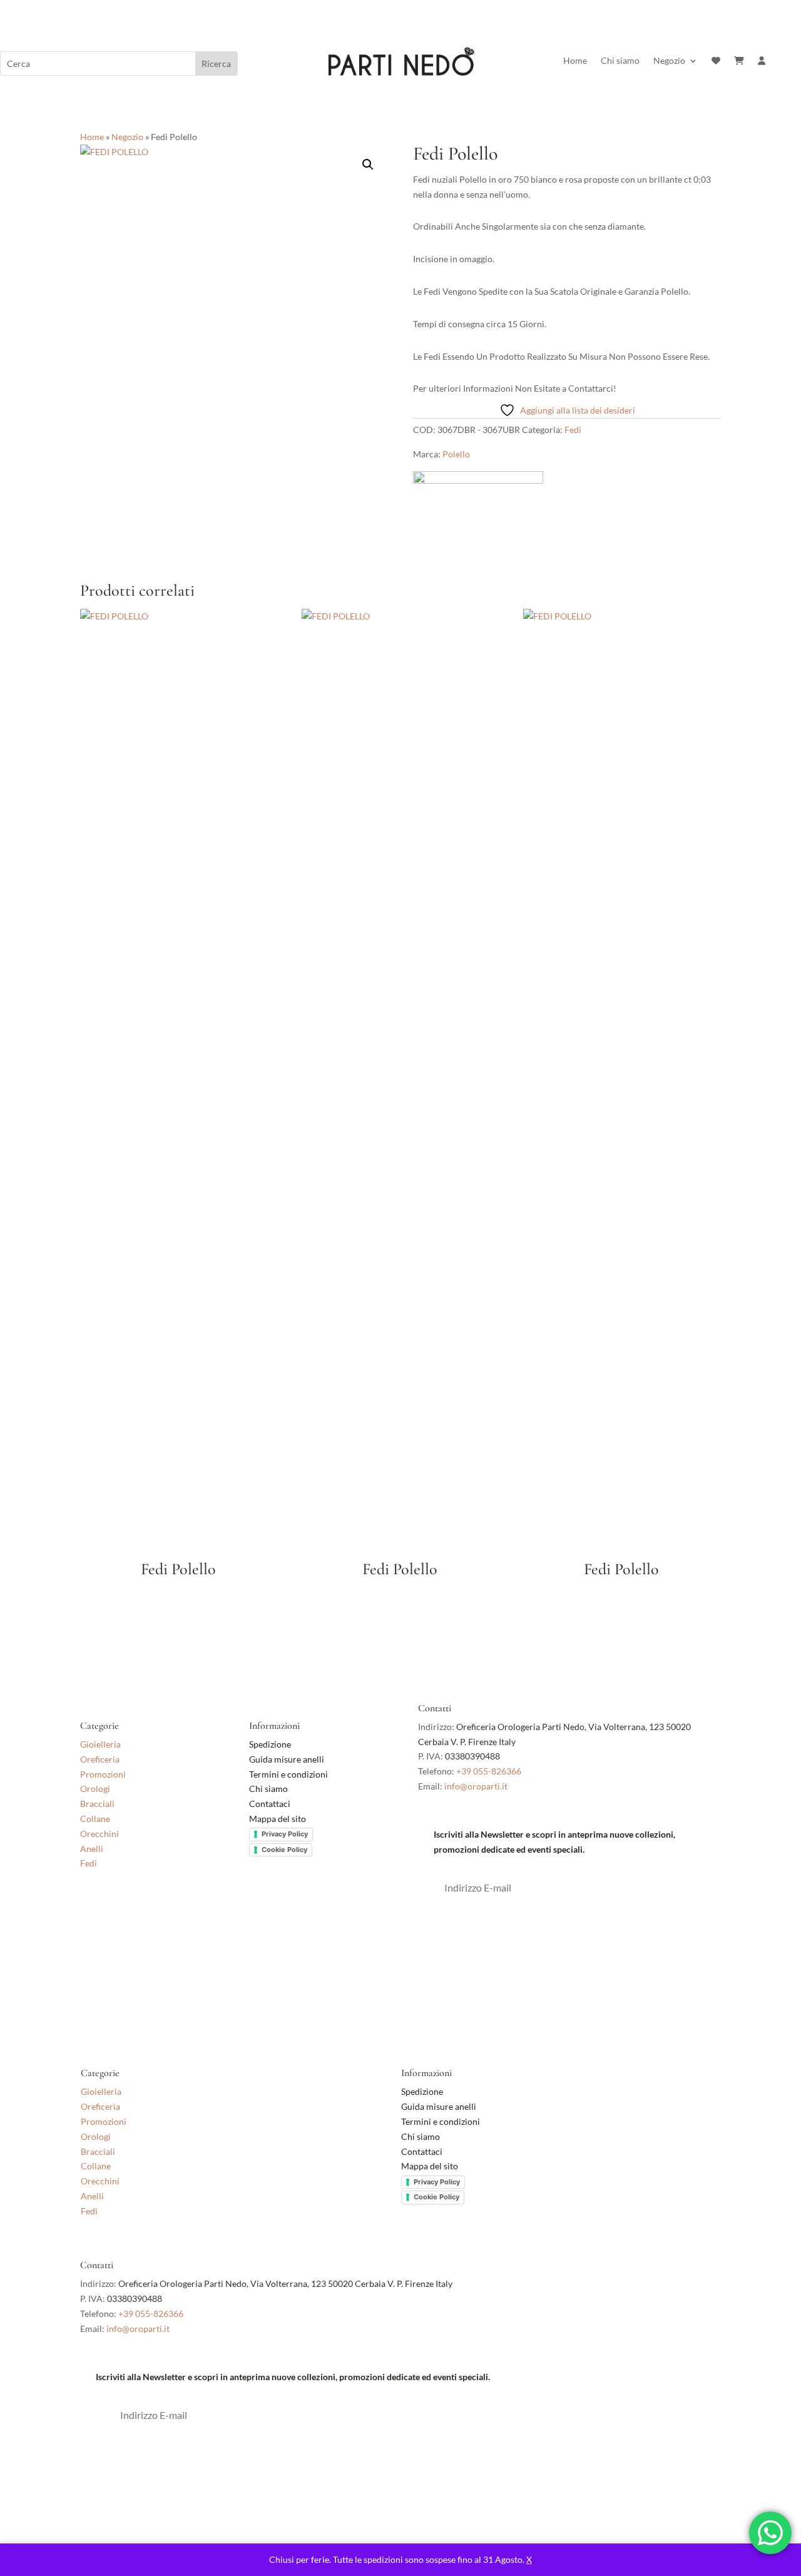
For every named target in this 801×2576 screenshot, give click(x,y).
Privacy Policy (285, 1834)
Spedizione (270, 1744)
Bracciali (97, 1804)
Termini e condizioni (289, 1774)
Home (575, 61)
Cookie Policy (284, 1850)
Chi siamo (620, 61)
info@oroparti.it (476, 1786)
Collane (95, 1819)
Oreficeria (100, 1759)
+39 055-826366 (489, 1771)
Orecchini (99, 1834)
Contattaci (270, 1804)
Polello (456, 454)
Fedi (573, 430)
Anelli (92, 1849)
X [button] (529, 2559)
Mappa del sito (278, 1819)
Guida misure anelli (287, 1759)
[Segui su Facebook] (90, 1916)
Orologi (95, 1789)
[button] (368, 165)
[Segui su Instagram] (115, 1916)
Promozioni (103, 1774)
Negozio (669, 61)
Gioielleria (100, 1744)
